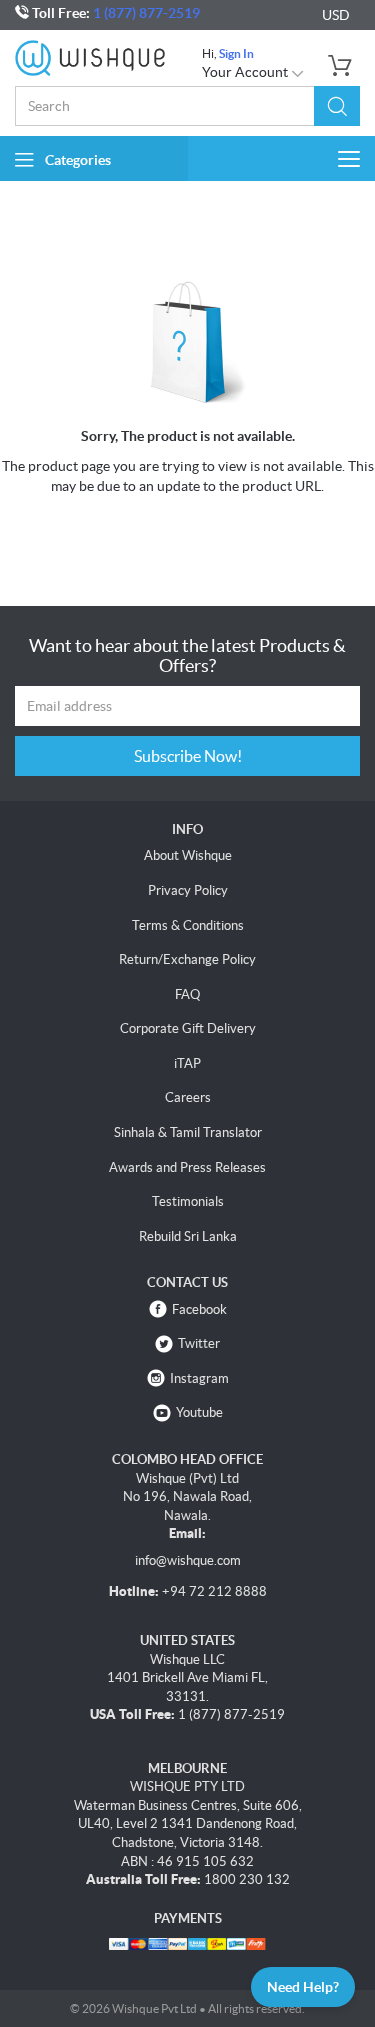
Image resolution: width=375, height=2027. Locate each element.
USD (336, 15)
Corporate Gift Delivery (188, 1028)
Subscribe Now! (188, 756)
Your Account (246, 72)
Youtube (199, 1412)
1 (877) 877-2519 (146, 13)
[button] (337, 106)
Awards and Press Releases (187, 1167)
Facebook (199, 1309)
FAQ (187, 994)
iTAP (187, 1063)
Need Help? (303, 1987)
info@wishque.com (188, 1560)
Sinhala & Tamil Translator (188, 1132)
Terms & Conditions (188, 925)
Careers (188, 1097)
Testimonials (188, 1201)
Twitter (199, 1343)
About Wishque (188, 855)
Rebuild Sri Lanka (188, 1236)
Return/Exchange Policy (187, 959)
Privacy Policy (188, 890)
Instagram (199, 1378)
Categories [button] (78, 160)
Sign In (236, 53)
